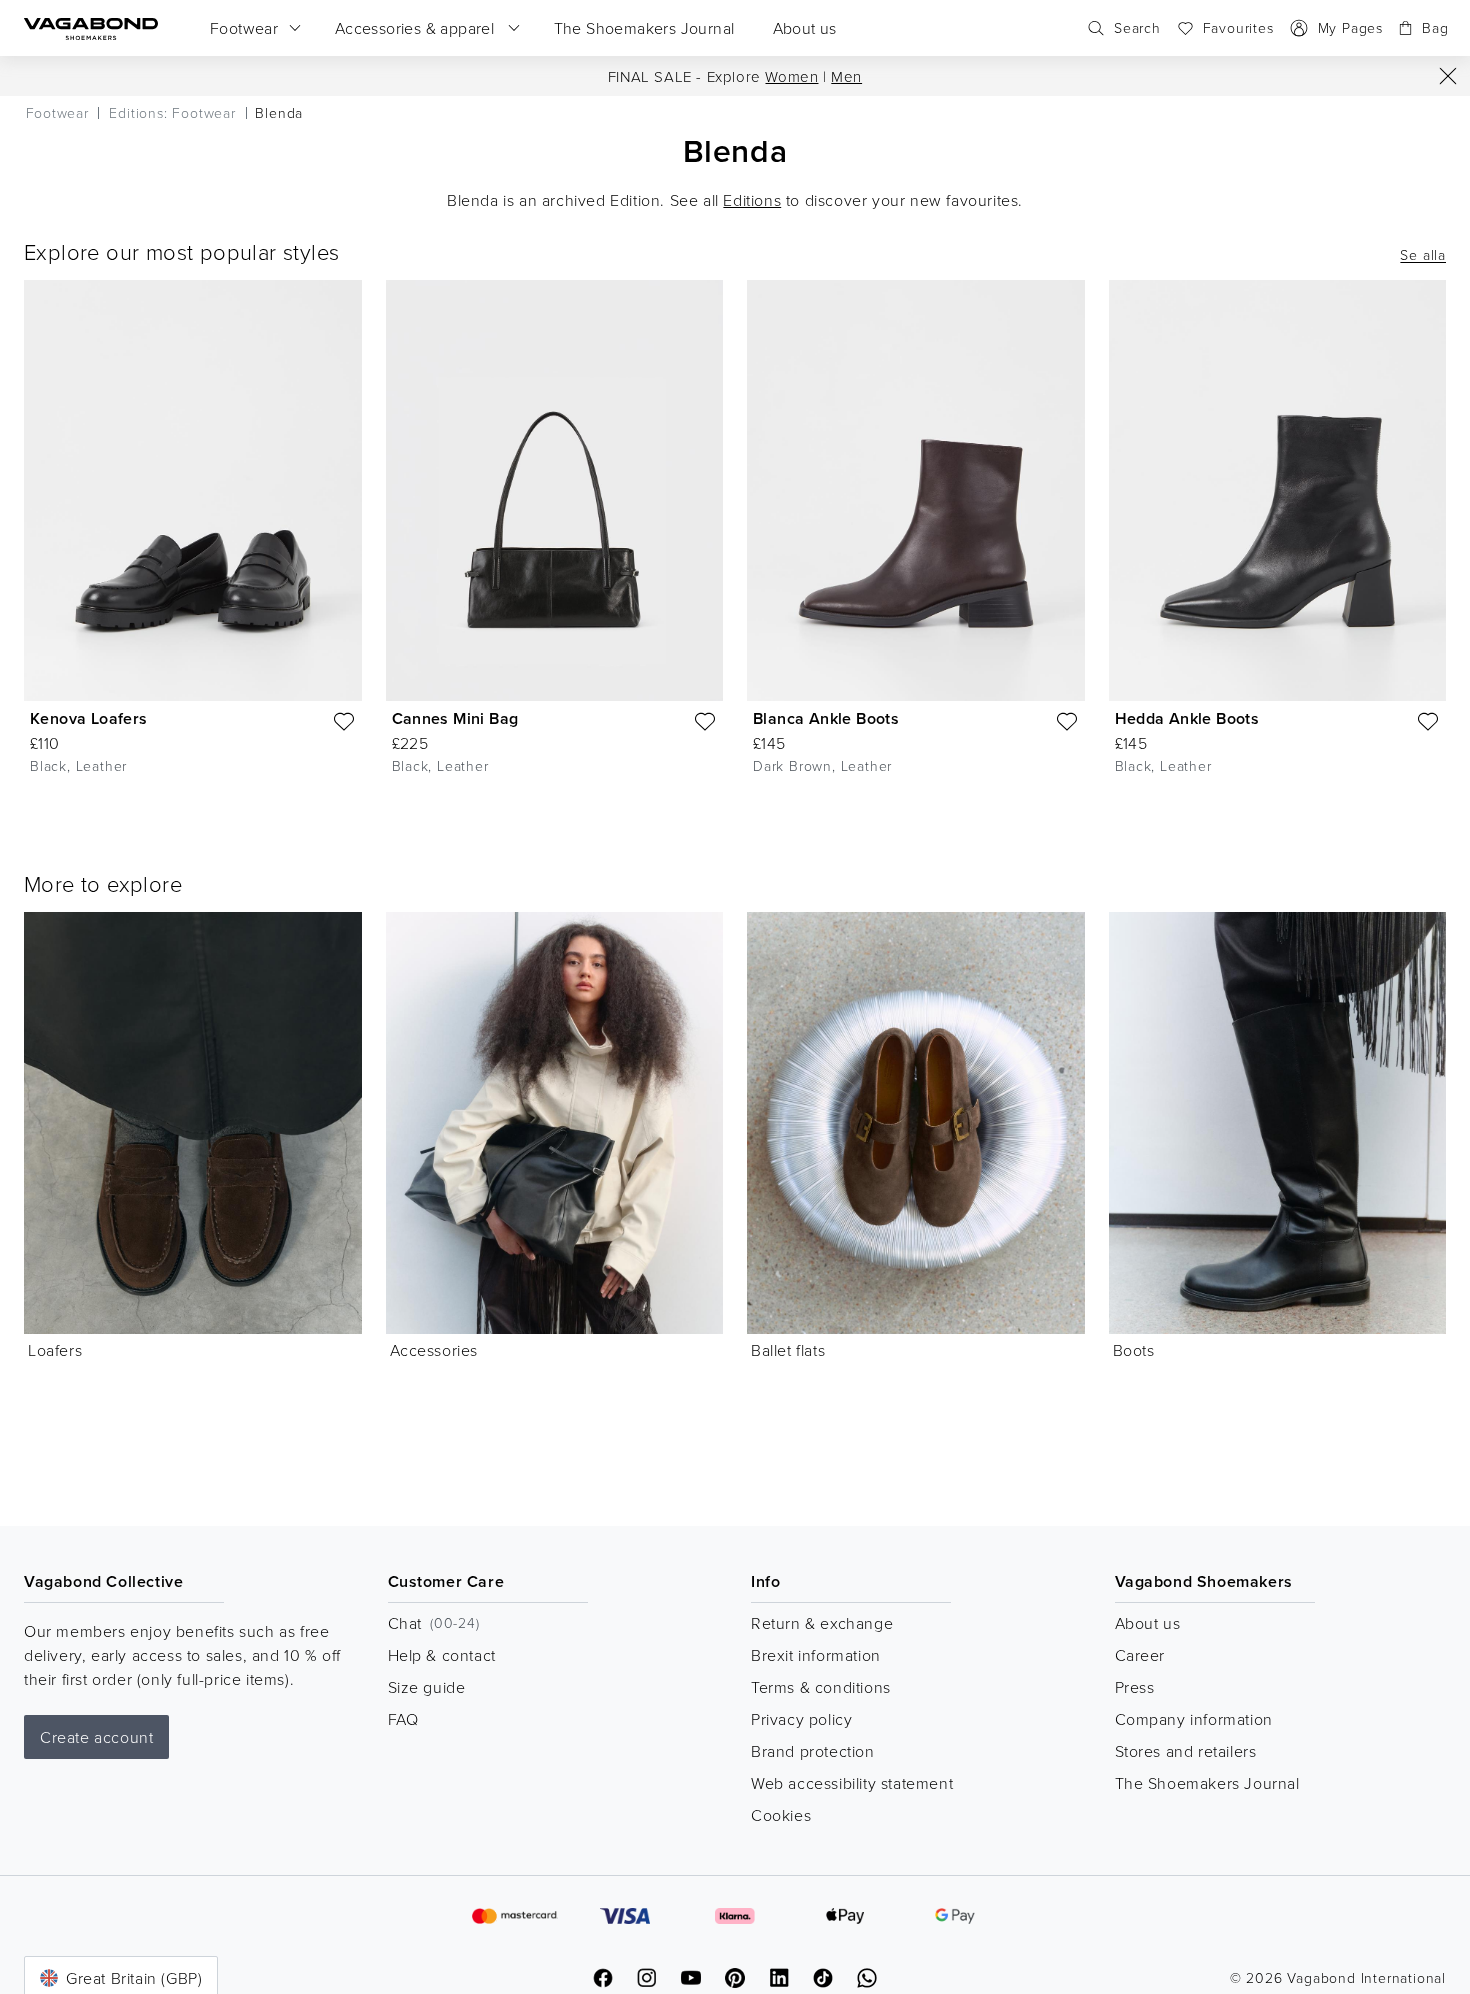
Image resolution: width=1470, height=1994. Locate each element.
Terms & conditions (821, 1687)
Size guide (427, 1687)
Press (1135, 1687)
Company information (1194, 1719)
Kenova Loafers (89, 718)
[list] (735, 543)
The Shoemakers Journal (1207, 1783)
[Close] (1448, 76)
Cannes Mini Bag (455, 718)
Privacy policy (801, 1719)
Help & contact (442, 1655)
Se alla (1423, 255)
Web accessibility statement (852, 1783)
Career (1140, 1655)
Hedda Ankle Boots (1187, 718)
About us (1148, 1623)
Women (791, 76)
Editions (752, 200)
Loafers (55, 1350)
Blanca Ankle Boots (826, 718)
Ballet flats (788, 1350)
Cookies (781, 1815)
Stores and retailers (1186, 1751)
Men (846, 76)
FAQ (403, 1719)
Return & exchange (822, 1623)
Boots (1134, 1350)
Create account (96, 1737)
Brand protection (813, 1751)
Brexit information (816, 1655)
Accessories (434, 1350)
